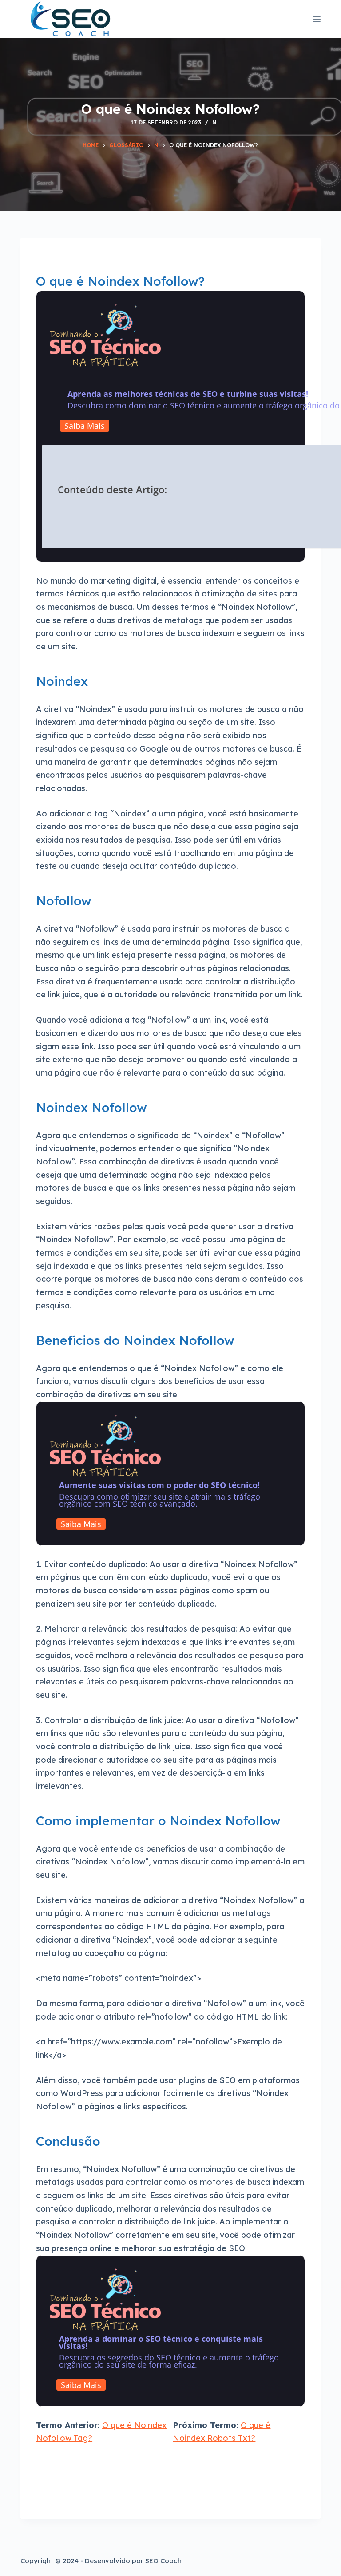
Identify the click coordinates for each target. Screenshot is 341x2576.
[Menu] (317, 19)
